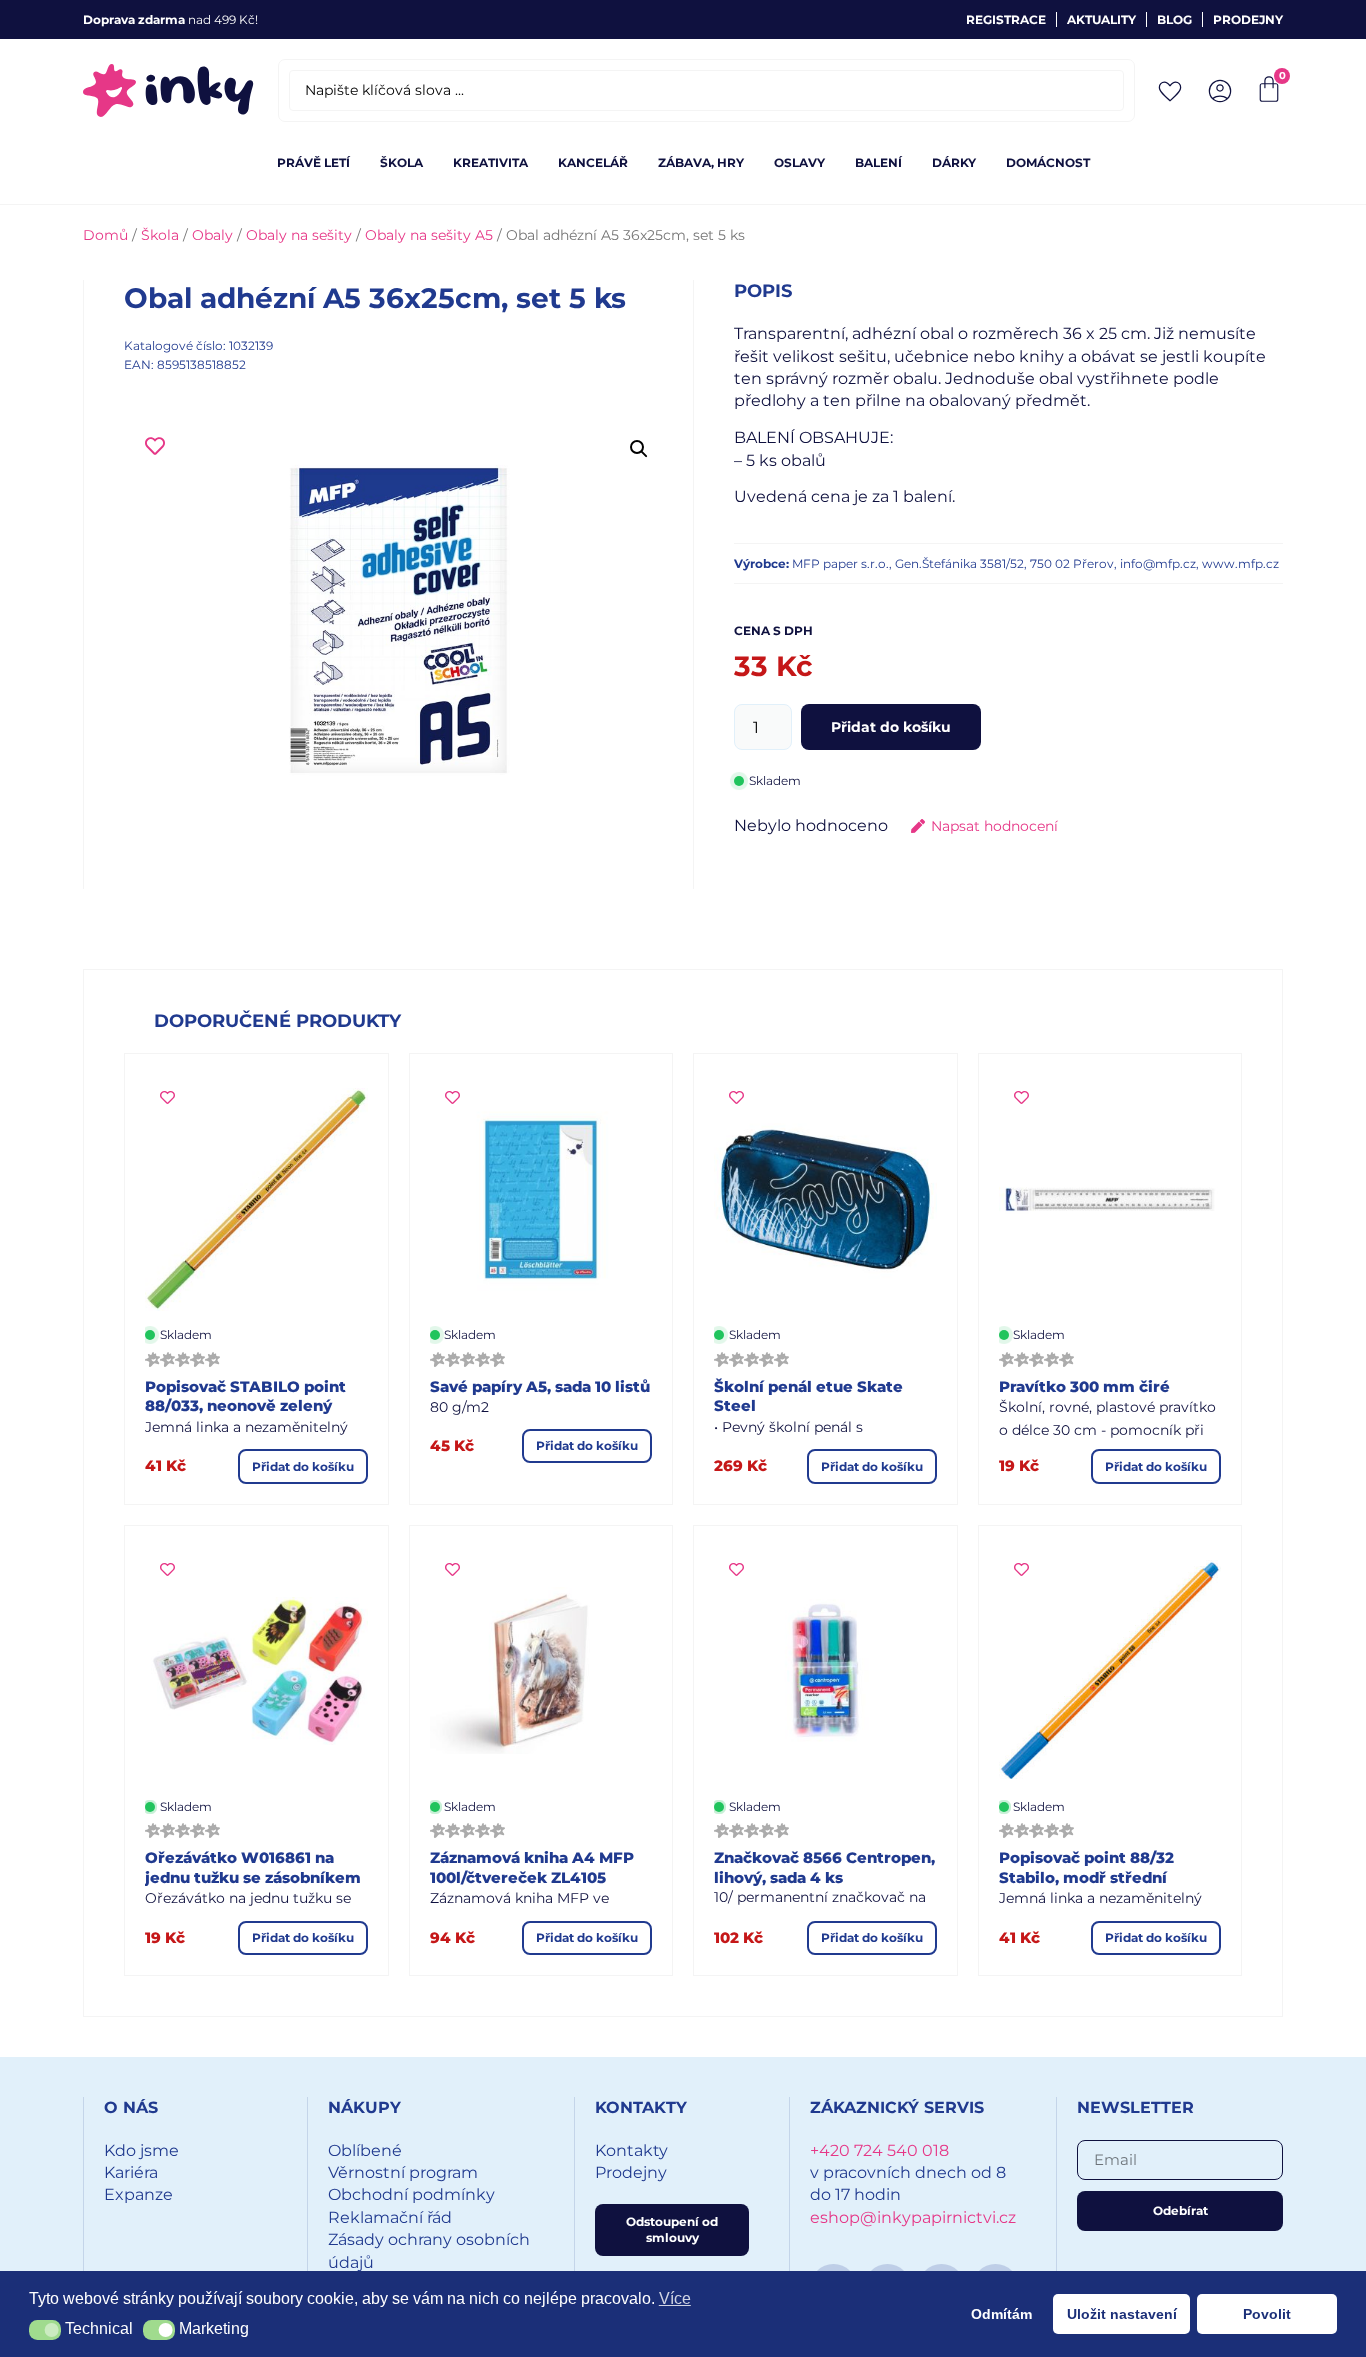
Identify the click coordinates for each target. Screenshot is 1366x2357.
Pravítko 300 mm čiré (1084, 1386)
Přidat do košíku (891, 727)
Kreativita (490, 162)
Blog (1174, 19)
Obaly (212, 235)
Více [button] (675, 2298)
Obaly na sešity (299, 235)
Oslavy (799, 162)
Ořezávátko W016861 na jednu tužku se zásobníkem (253, 1867)
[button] (639, 449)
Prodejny (1248, 19)
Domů (105, 235)
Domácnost (1048, 162)
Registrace (1006, 19)
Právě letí (313, 162)
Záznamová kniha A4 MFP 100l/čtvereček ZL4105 (532, 1867)
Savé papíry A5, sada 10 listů (540, 1386)
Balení (878, 162)
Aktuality (1101, 19)
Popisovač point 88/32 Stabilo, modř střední (1086, 1867)
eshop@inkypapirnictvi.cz (913, 2217)
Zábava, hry (701, 162)
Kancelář (593, 162)
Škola (401, 162)
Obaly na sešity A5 (429, 235)
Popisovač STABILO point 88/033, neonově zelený (245, 1396)
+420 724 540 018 (879, 2150)
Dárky (954, 162)
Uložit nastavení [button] (1122, 2314)
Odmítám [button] (1001, 2314)
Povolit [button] (1267, 2314)
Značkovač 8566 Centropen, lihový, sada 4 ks (824, 1867)
